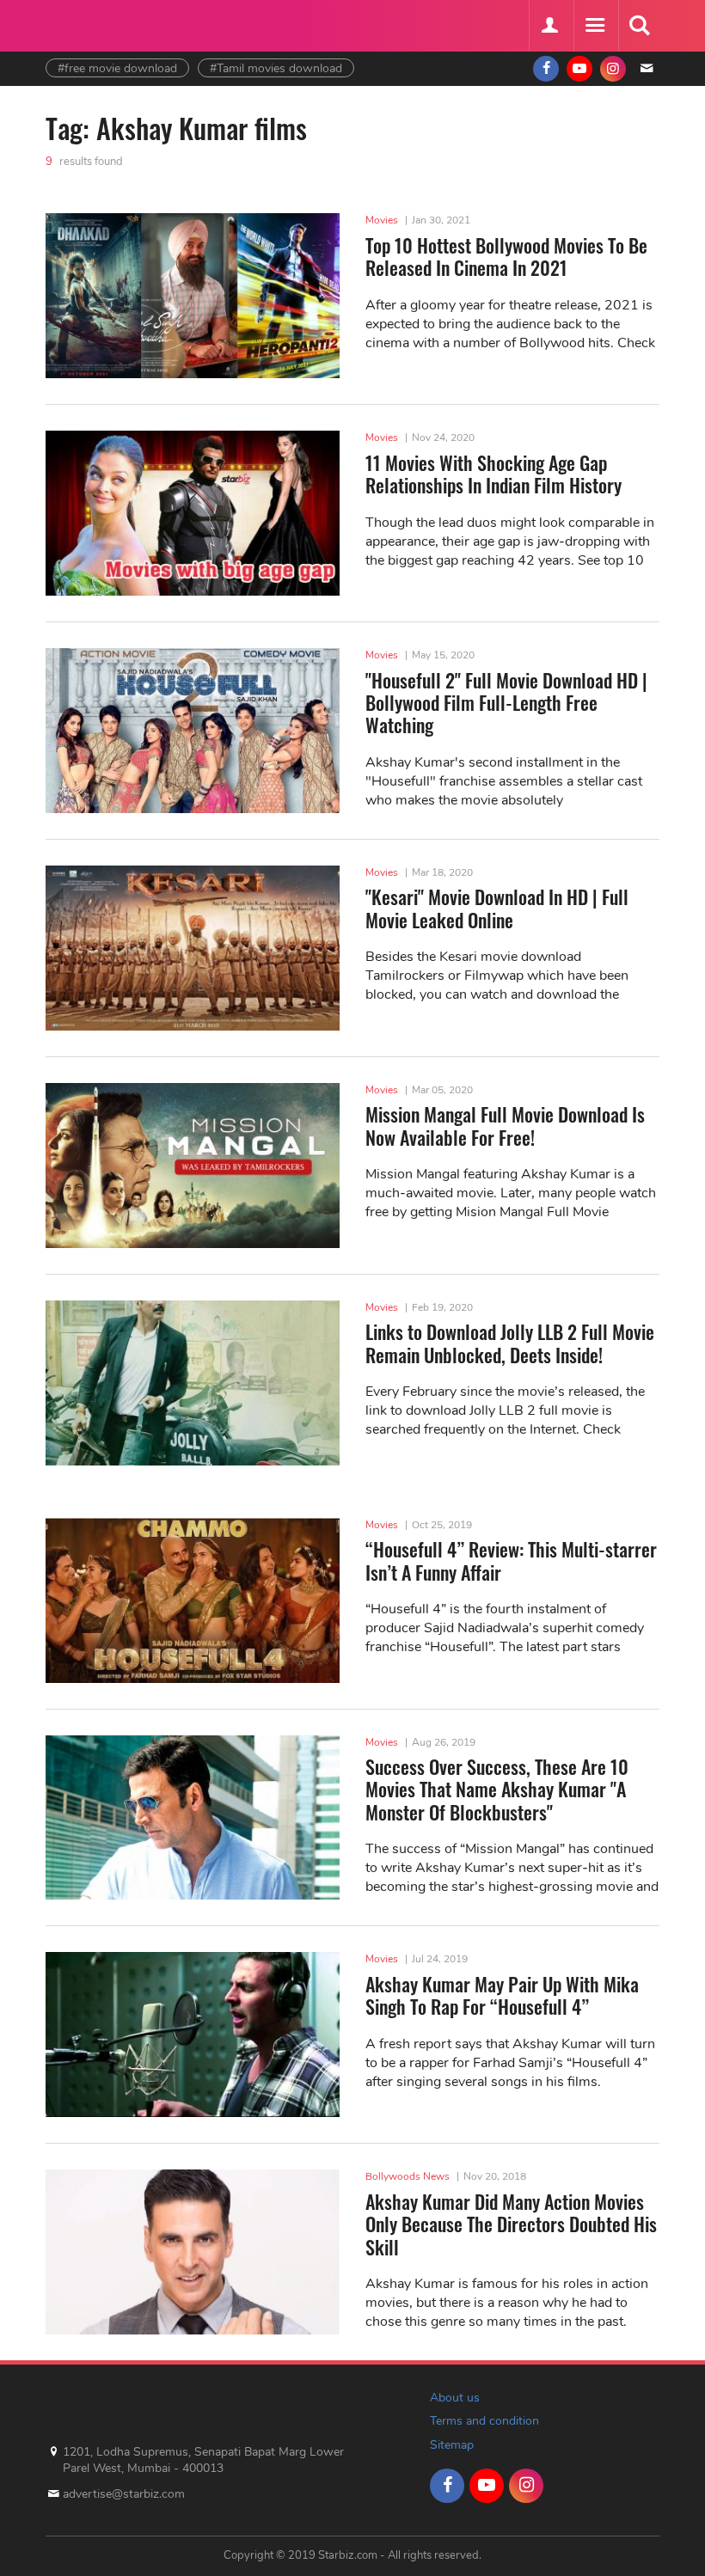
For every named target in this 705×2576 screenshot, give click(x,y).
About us (455, 2398)
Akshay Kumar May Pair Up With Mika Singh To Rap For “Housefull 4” (502, 1995)
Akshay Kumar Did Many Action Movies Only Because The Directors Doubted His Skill (511, 2224)
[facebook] (546, 69)
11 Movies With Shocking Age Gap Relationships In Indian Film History (493, 474)
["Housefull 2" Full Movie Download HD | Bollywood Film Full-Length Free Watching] (193, 731)
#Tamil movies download (276, 68)
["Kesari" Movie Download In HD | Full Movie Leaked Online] (193, 948)
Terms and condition (484, 2421)
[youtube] (579, 69)
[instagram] (613, 69)
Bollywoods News (408, 2176)
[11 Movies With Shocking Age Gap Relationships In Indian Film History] (193, 513)
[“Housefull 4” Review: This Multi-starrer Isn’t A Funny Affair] (193, 1600)
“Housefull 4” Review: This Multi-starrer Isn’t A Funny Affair (511, 1560)
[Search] (639, 26)
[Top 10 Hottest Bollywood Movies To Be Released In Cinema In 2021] (193, 296)
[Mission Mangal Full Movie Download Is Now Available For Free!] (193, 1166)
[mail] (647, 69)
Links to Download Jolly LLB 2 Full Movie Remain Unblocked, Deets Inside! (510, 1343)
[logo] (89, 24)
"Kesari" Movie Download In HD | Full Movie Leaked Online (497, 908)
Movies (382, 220)
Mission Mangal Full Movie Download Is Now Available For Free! (505, 1125)
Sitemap (452, 2445)
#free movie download (117, 68)
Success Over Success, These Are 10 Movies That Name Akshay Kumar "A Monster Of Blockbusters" (497, 1789)
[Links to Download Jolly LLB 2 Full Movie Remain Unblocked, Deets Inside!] (193, 1383)
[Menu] (594, 26)
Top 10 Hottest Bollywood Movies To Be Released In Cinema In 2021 (506, 256)
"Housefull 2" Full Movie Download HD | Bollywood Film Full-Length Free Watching (506, 703)
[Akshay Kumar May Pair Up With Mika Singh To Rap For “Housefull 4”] (193, 2034)
